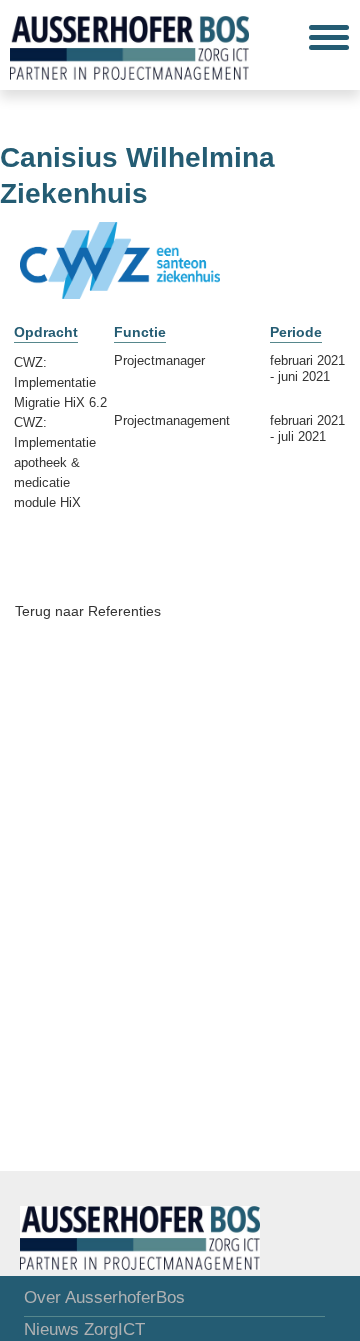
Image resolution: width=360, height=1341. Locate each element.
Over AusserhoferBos (104, 1297)
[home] (124, 45)
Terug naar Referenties (88, 611)
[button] (329, 37)
